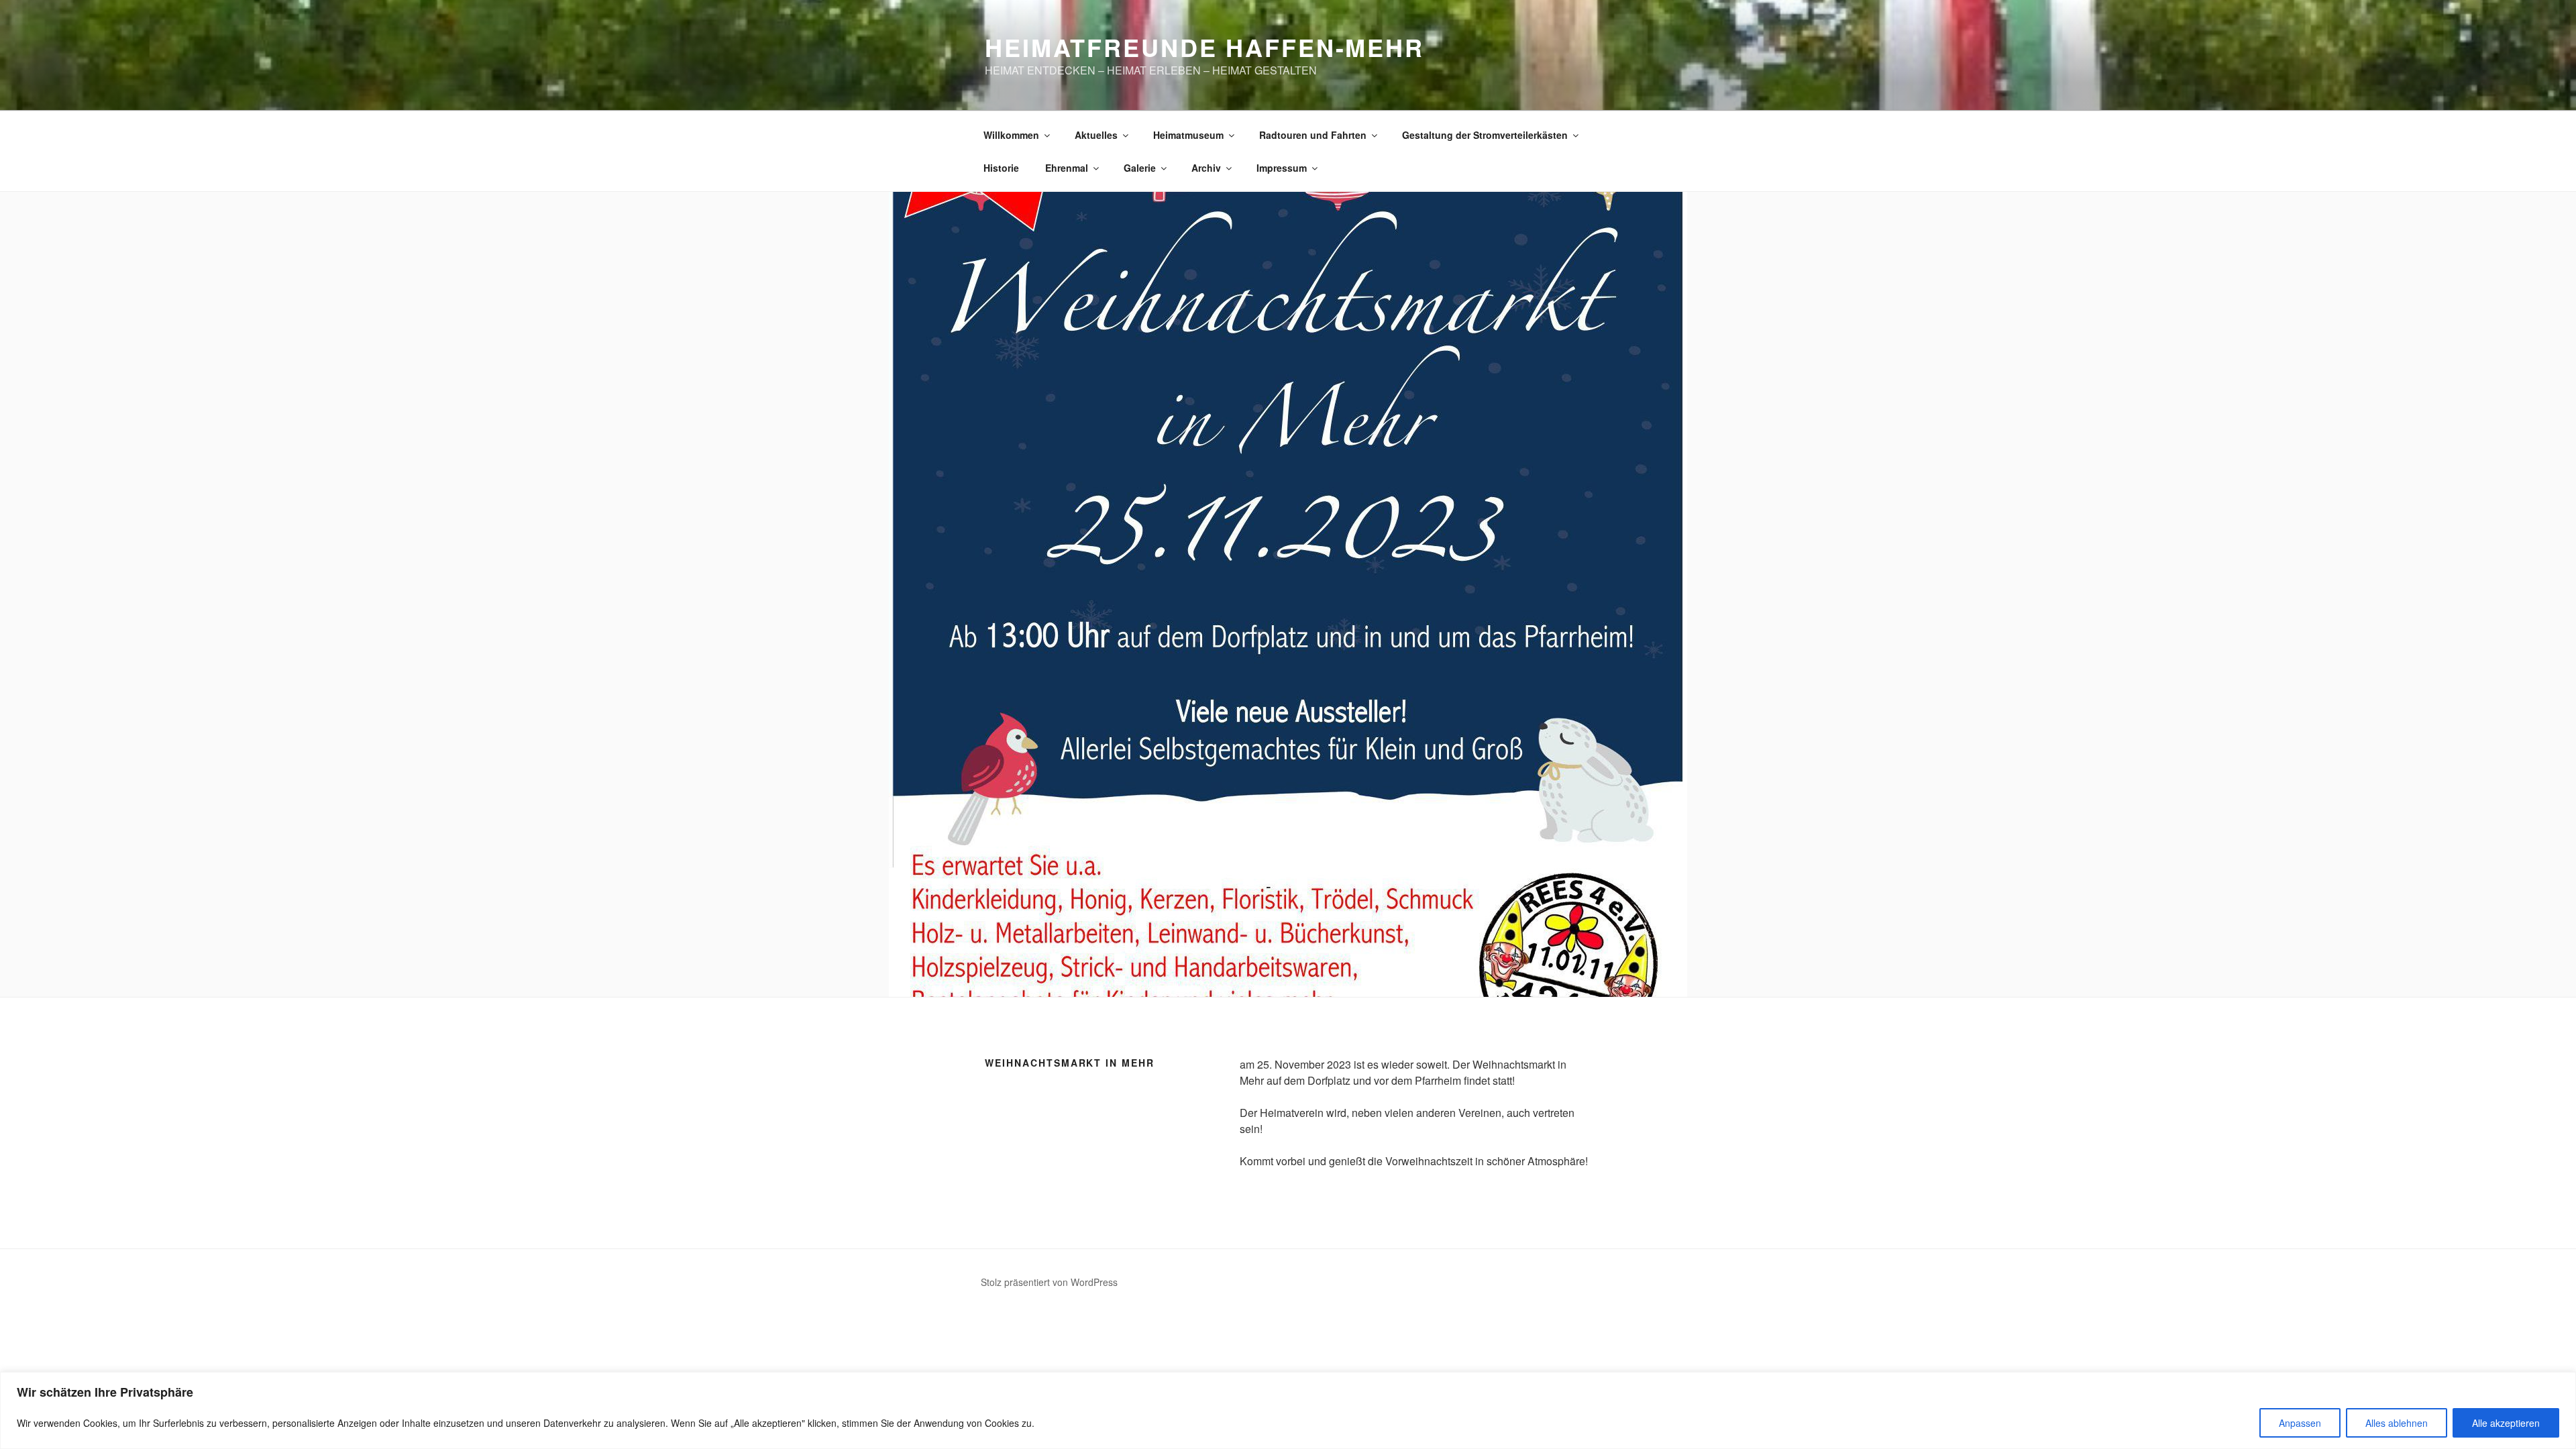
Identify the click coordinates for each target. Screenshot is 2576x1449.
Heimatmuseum (1188, 135)
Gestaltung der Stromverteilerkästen (1485, 135)
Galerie (1140, 168)
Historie (1001, 168)
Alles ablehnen (2397, 1423)
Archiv (1206, 168)
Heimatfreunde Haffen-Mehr (1204, 47)
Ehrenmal (1067, 168)
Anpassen (2300, 1423)
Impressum (1282, 168)
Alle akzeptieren (2506, 1423)
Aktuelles (1096, 135)
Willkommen (1011, 135)
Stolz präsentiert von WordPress (1049, 1282)
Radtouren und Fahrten (1313, 135)
